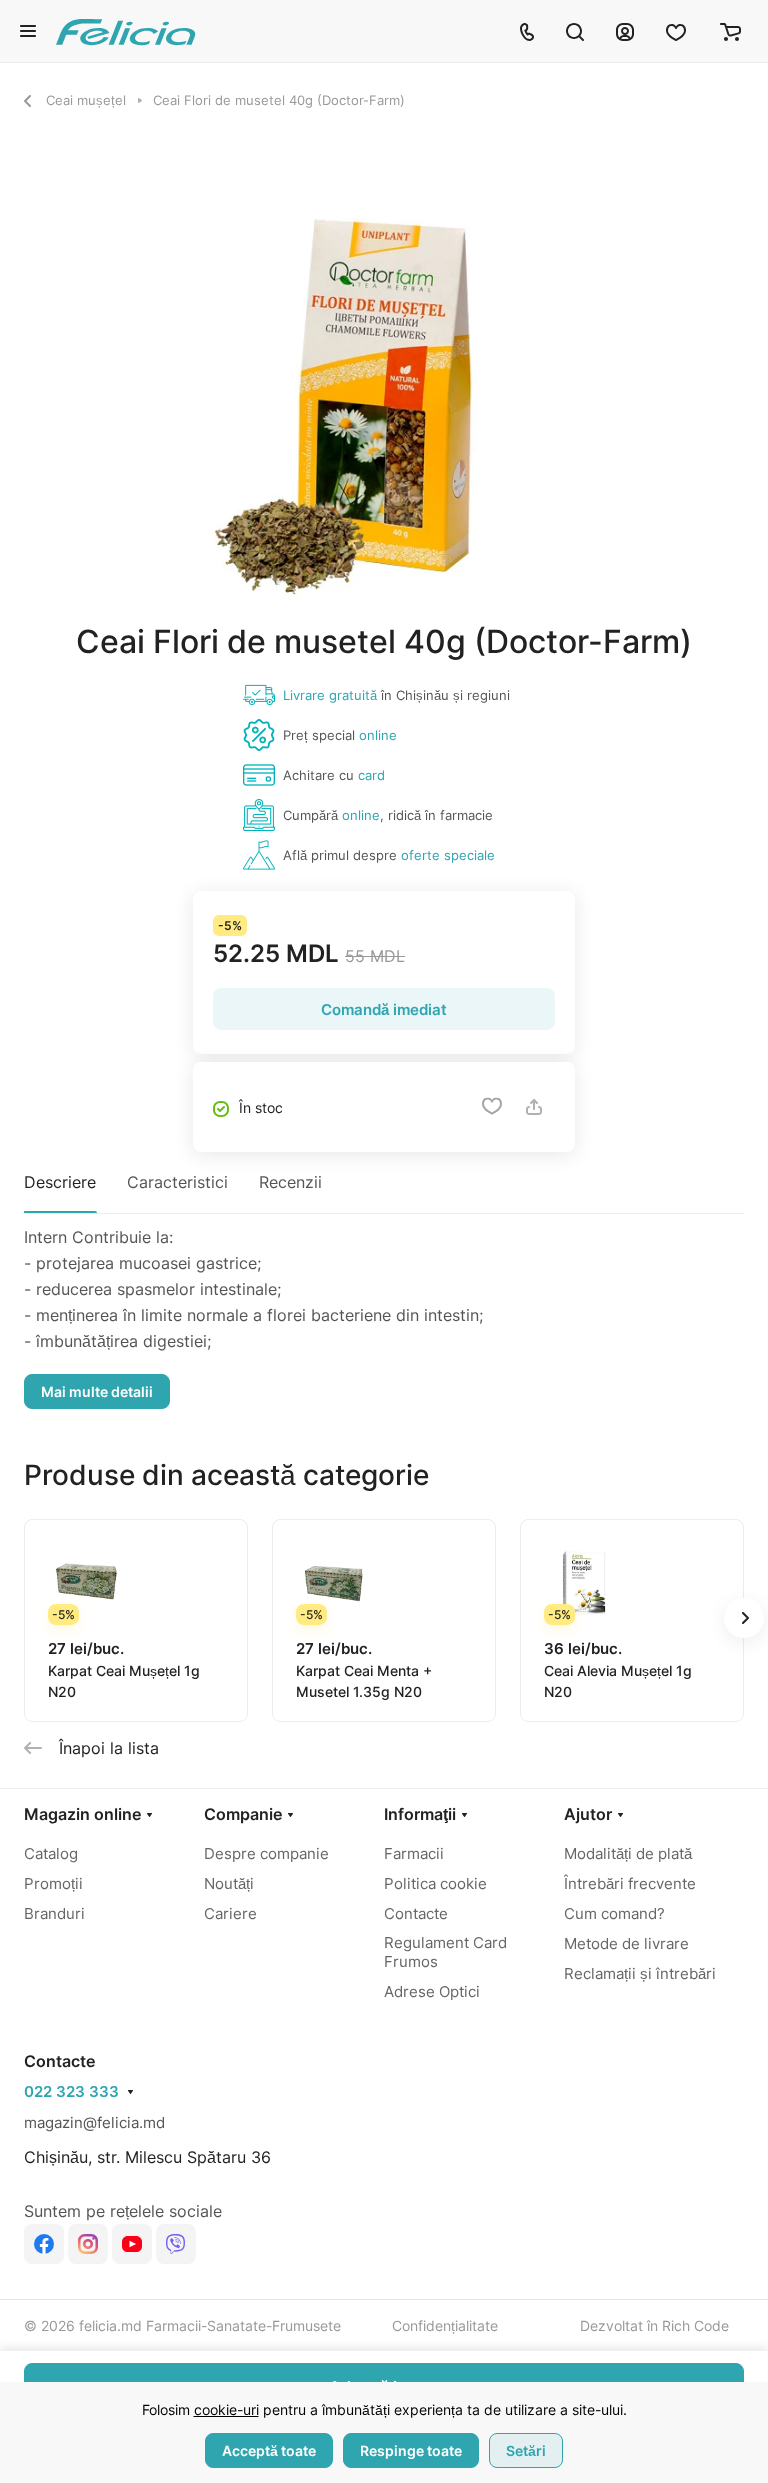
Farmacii (414, 1853)
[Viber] (176, 2244)
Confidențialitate (445, 2325)
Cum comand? (614, 1913)
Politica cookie (435, 1883)
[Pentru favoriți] (492, 1107)
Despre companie (266, 1853)
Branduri (54, 1913)
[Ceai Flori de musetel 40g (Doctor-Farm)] (384, 395)
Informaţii (420, 1814)
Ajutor (588, 1814)
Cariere (230, 1913)
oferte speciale (448, 855)
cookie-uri (226, 2409)
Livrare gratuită (330, 695)
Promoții (53, 1883)
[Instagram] (88, 2244)
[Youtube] (132, 2244)
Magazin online (82, 1814)
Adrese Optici (432, 1991)
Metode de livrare (626, 1943)
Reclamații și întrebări (640, 1973)
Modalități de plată (628, 1853)
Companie (243, 1814)
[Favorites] (677, 31)
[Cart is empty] (730, 31)
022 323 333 (71, 2092)
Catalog (51, 1853)
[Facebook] (44, 2244)
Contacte (416, 1913)
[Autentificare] (625, 31)
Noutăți (229, 1883)
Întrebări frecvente (630, 1883)
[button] (744, 1618)
